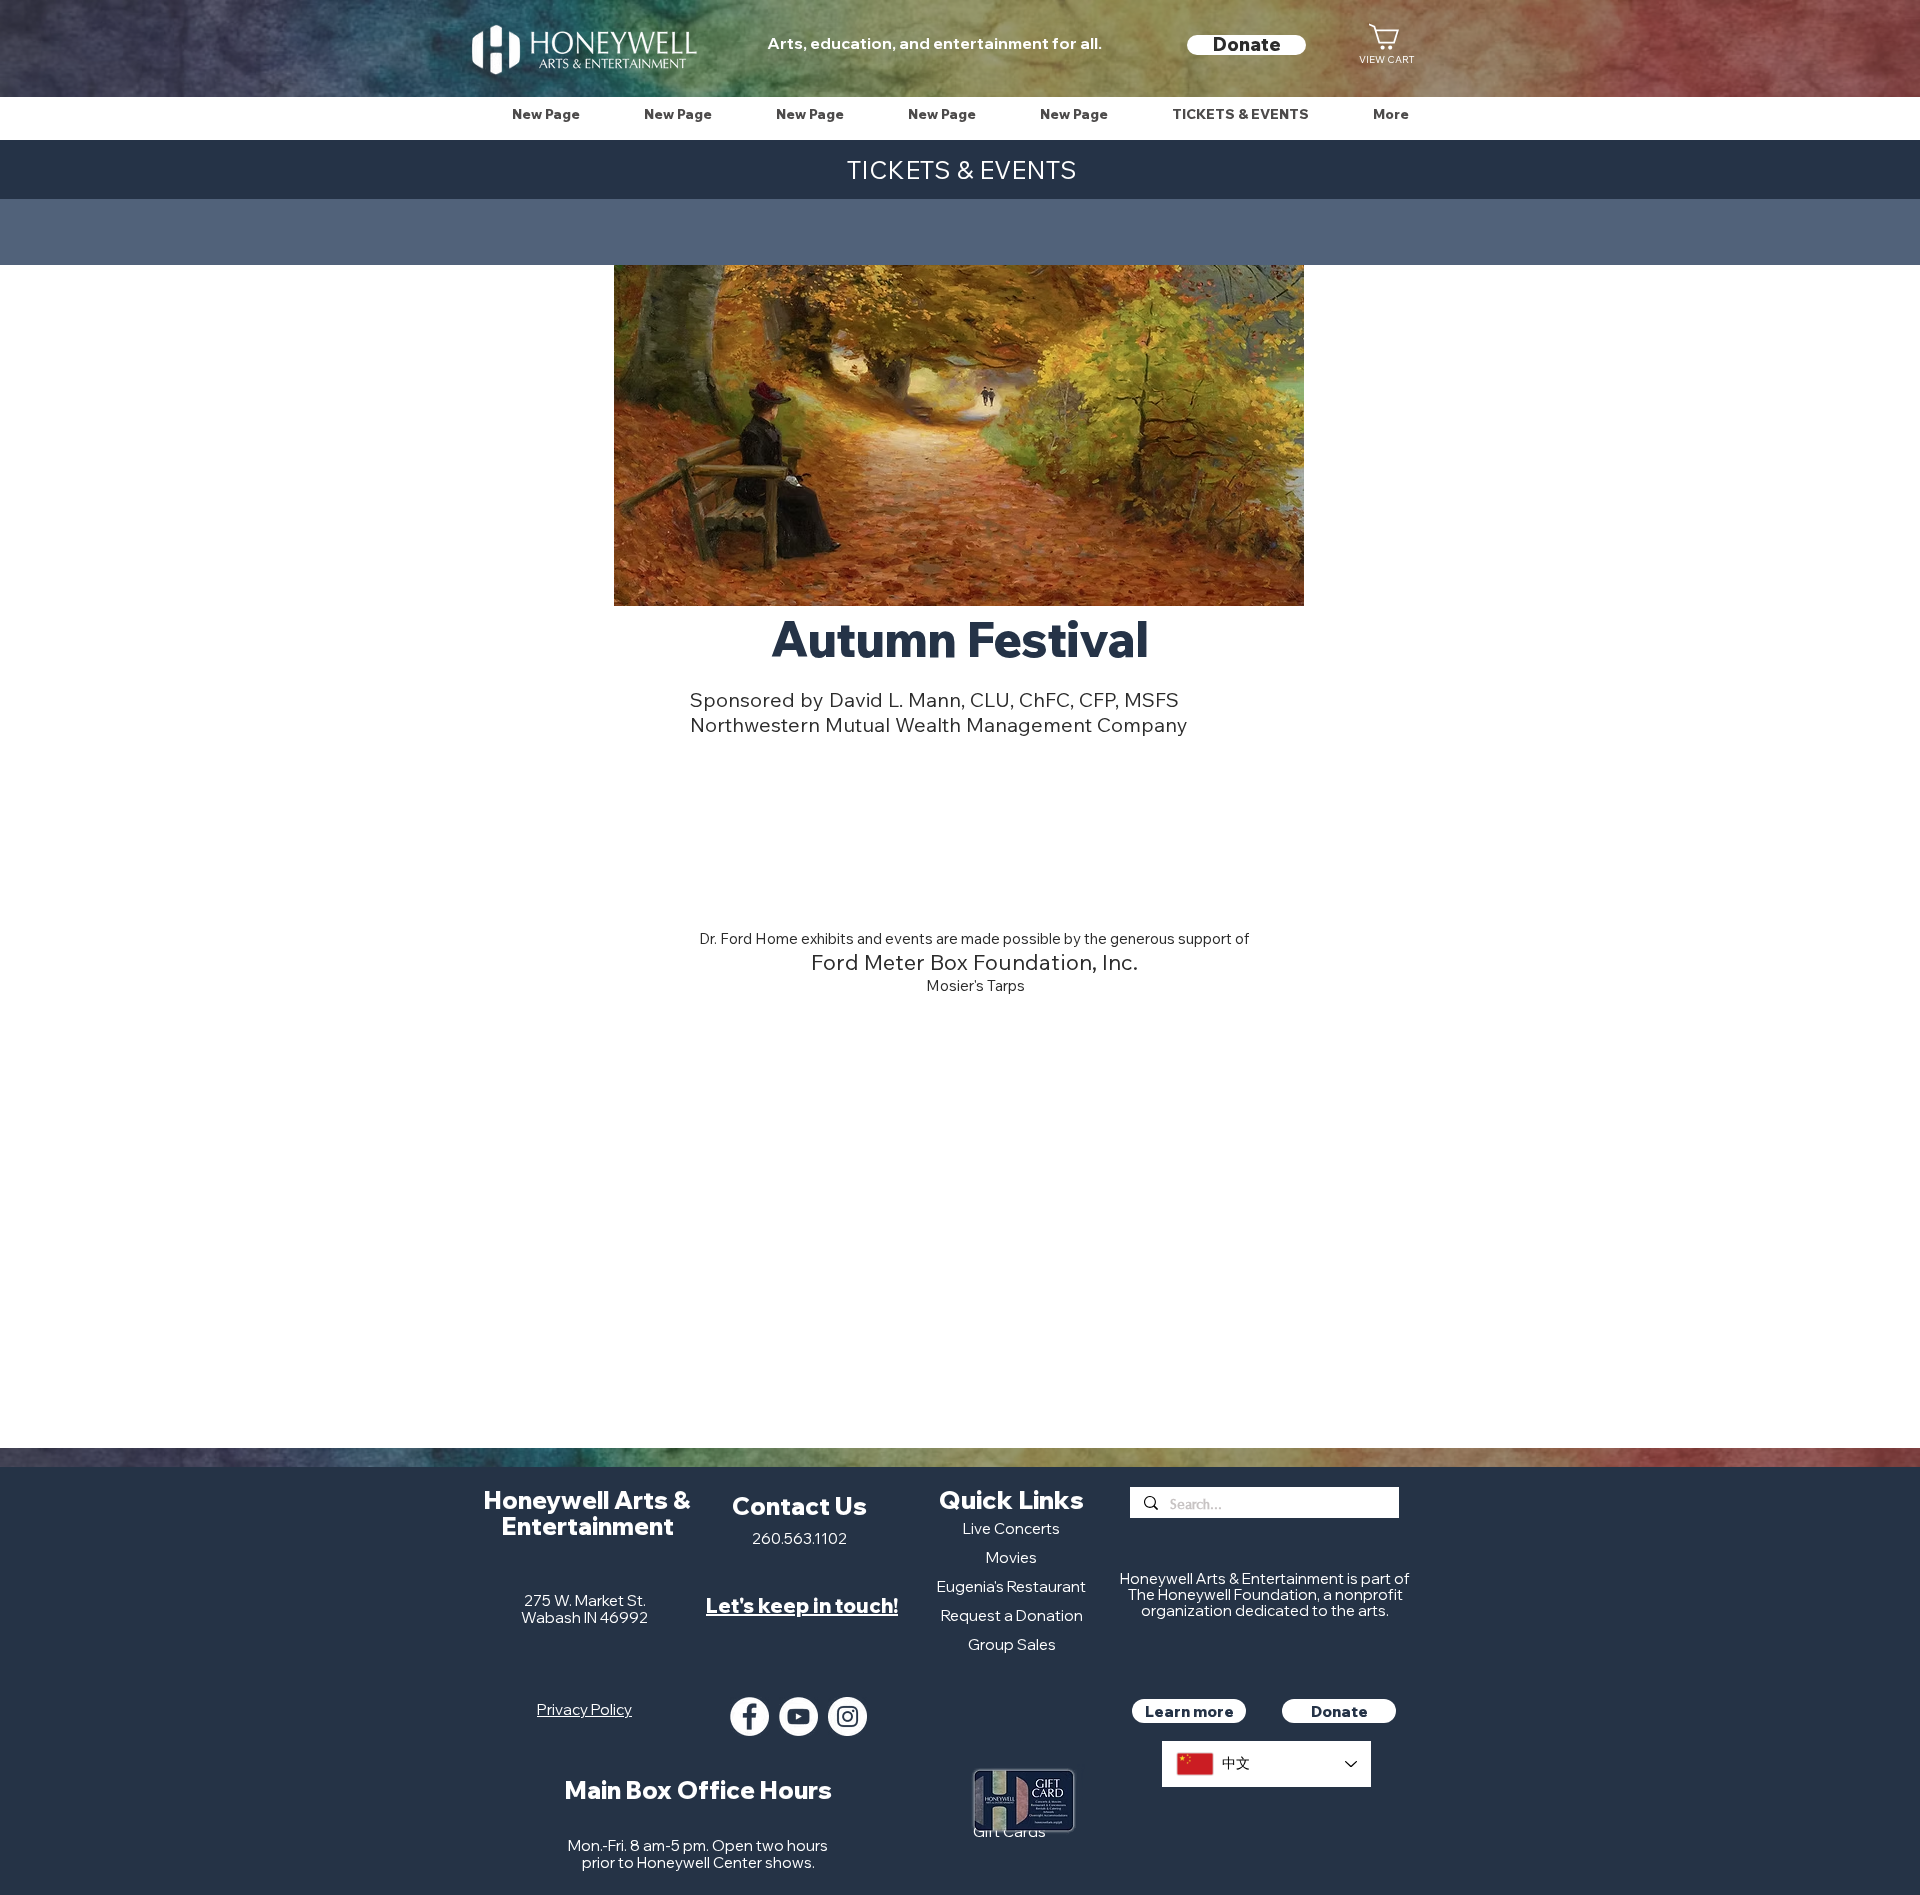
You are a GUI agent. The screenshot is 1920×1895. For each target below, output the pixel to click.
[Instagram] (847, 1716)
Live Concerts (1011, 1528)
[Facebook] (749, 1716)
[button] (1240, 114)
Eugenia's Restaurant (1011, 1586)
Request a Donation (1012, 1615)
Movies (1011, 1557)
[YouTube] (798, 1716)
